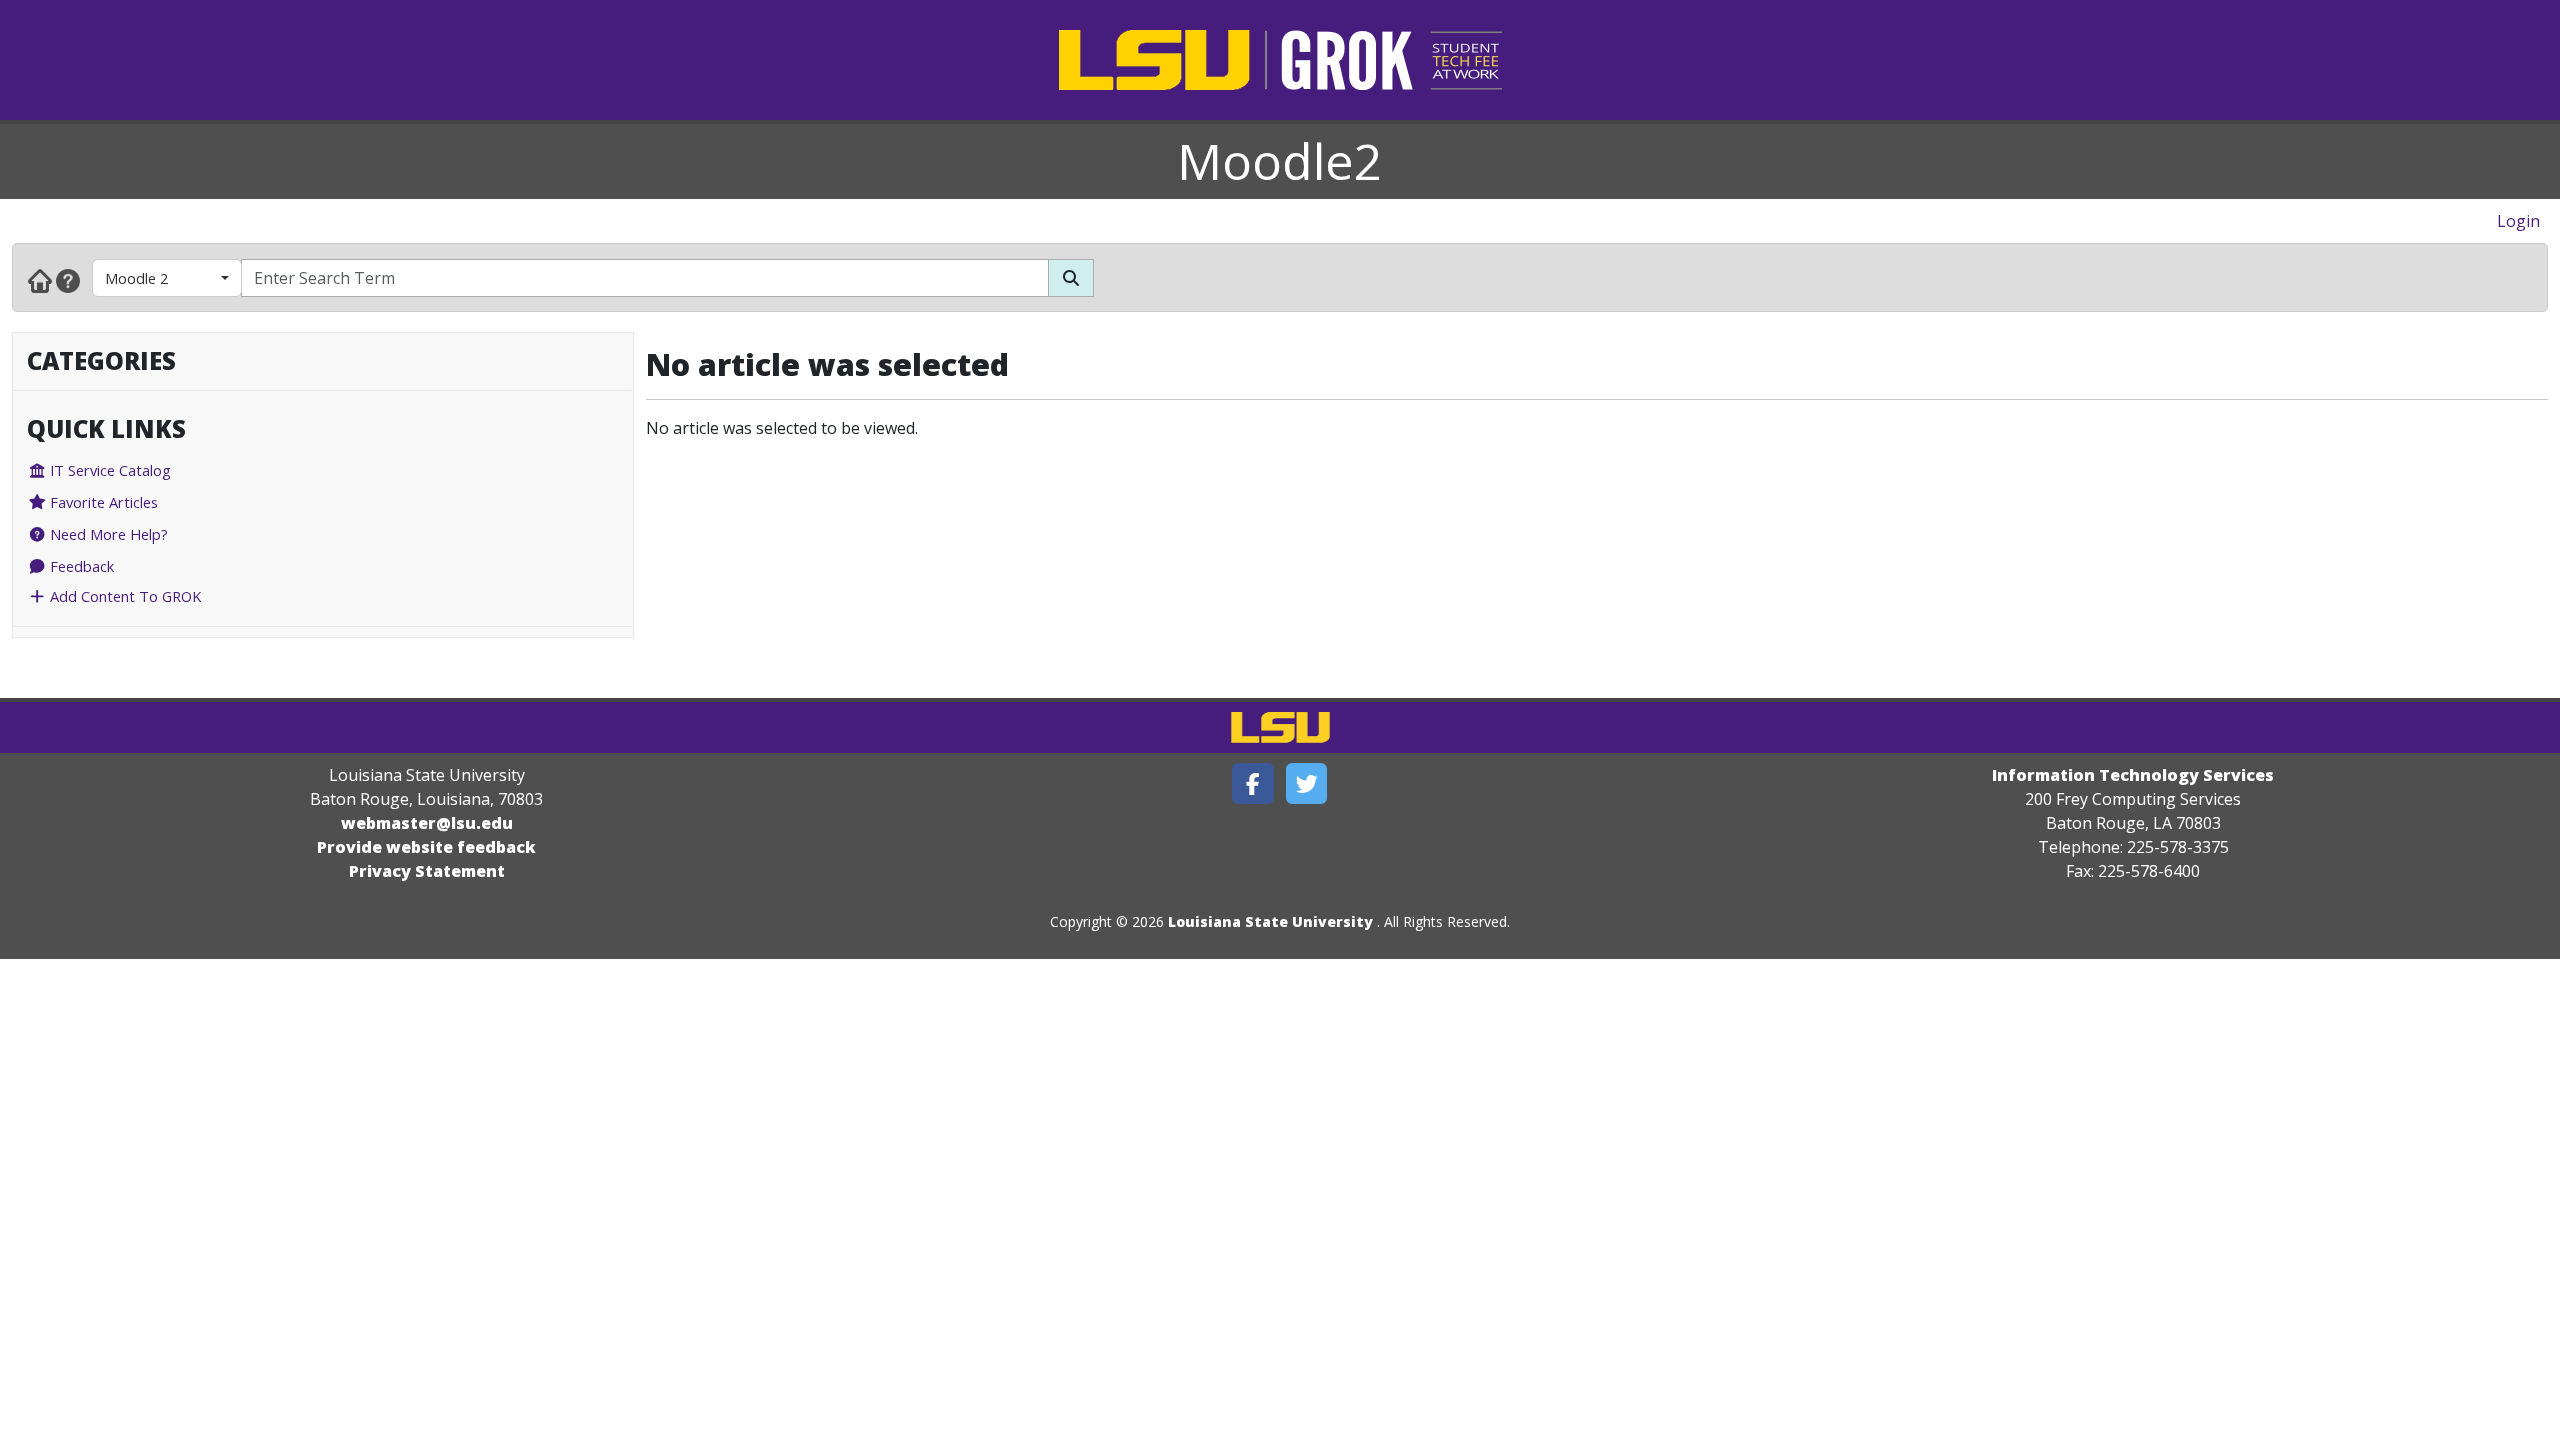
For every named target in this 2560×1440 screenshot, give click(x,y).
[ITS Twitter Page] (1307, 783)
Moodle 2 (136, 278)
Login (2518, 221)
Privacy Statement (427, 871)
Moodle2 (1280, 161)
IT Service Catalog (108, 470)
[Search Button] (1071, 278)
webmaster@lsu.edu (427, 823)
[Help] (68, 280)
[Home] (40, 280)
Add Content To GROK (123, 596)
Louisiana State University (1270, 921)
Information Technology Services (2133, 775)
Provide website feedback (426, 847)
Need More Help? (107, 534)
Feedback (80, 566)
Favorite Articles (102, 502)
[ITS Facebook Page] (1253, 783)
